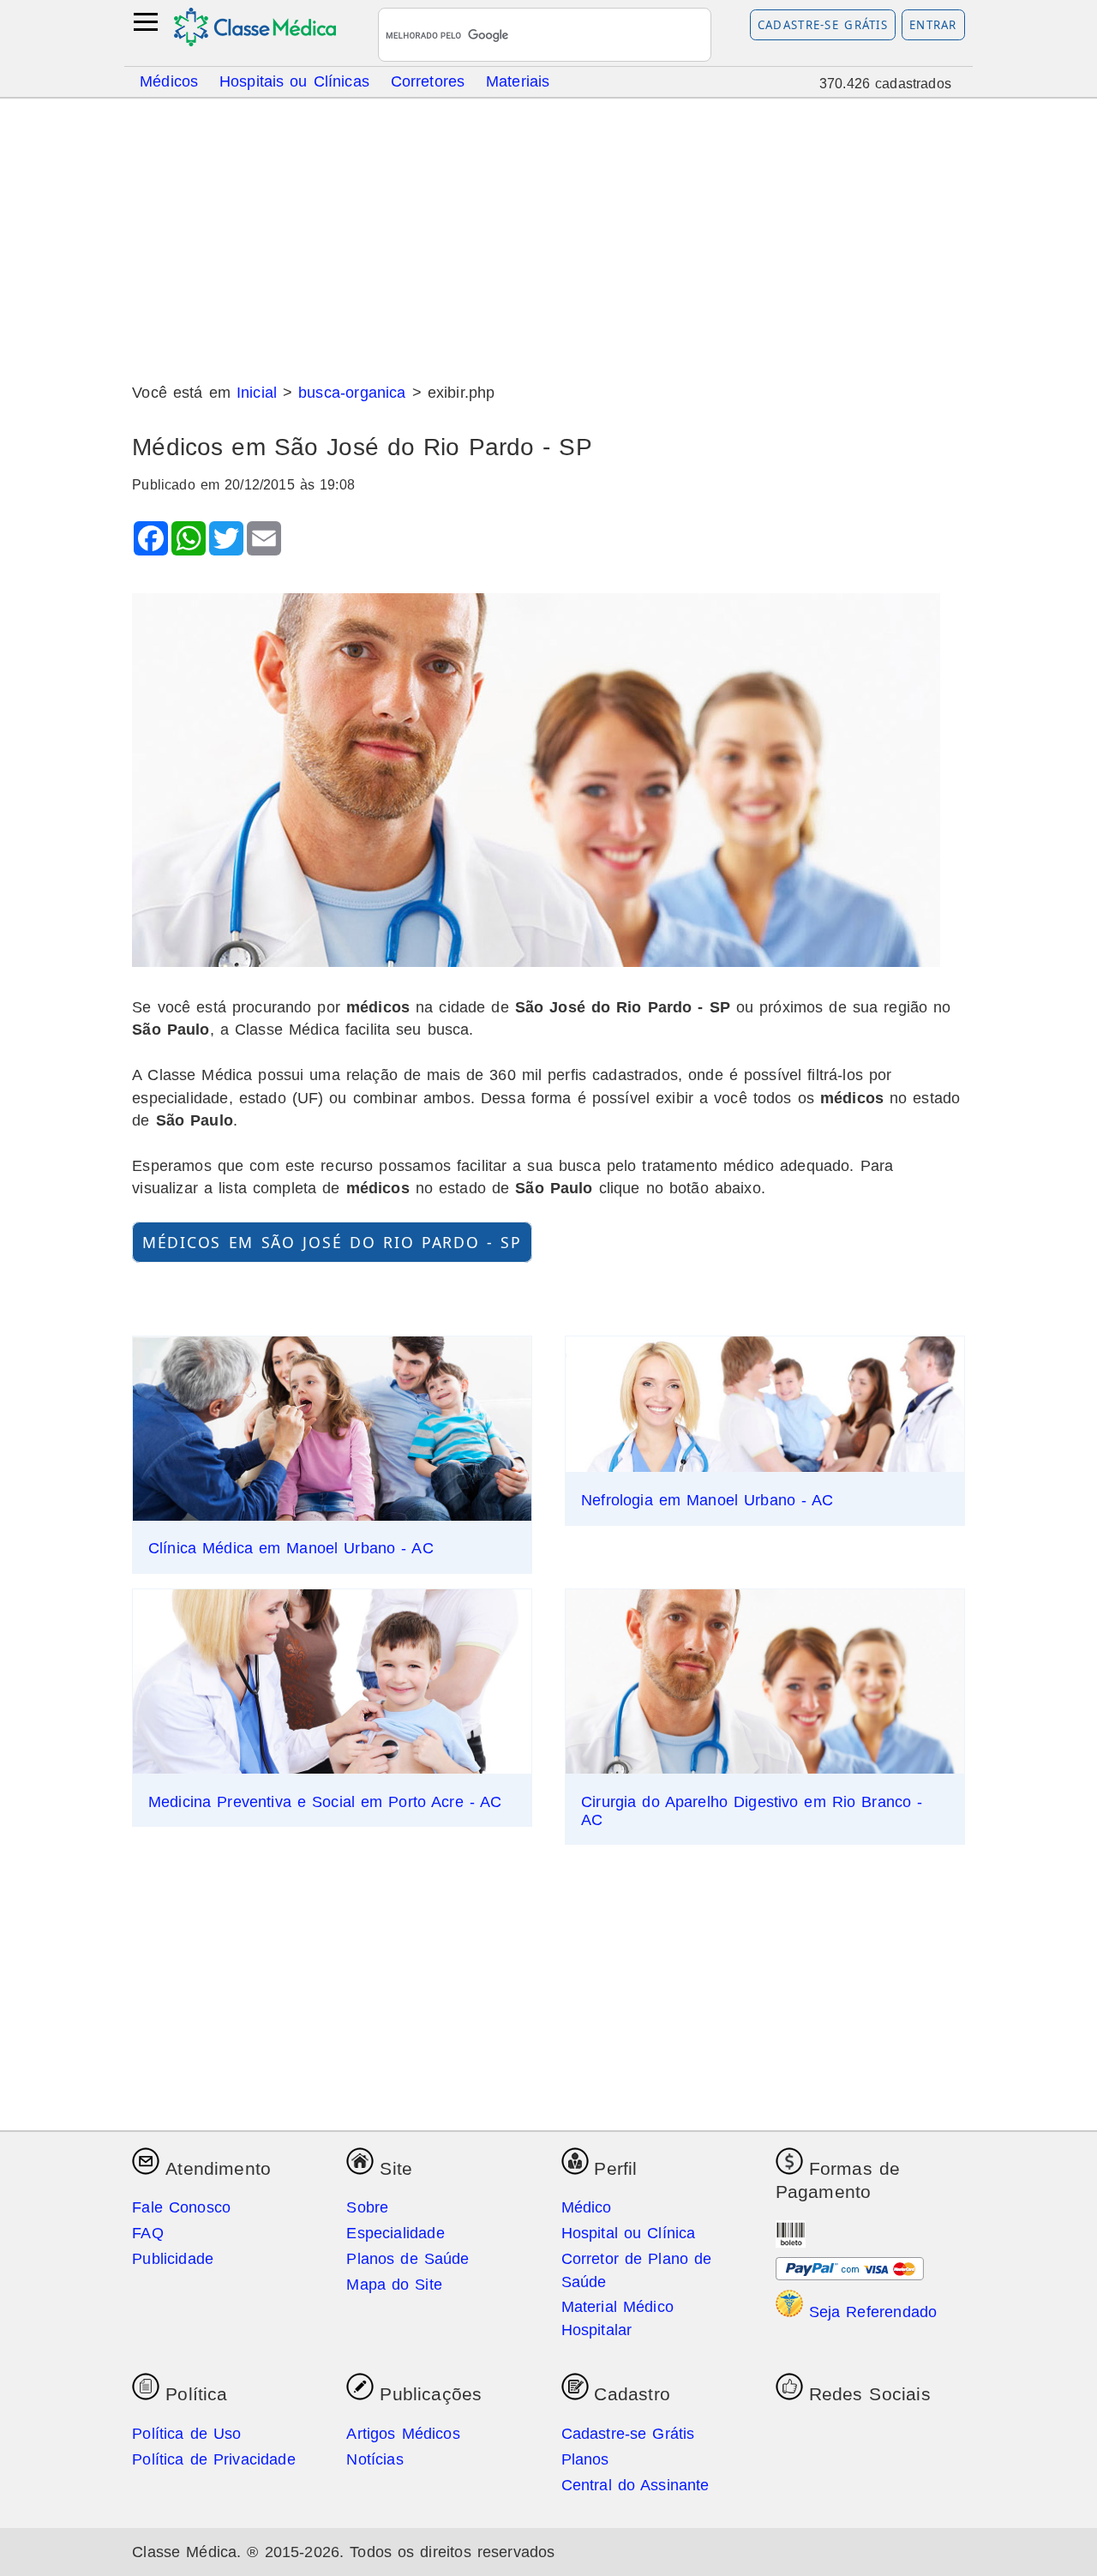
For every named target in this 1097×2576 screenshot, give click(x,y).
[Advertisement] (548, 234)
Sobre (367, 2207)
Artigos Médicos (403, 2434)
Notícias (375, 2459)
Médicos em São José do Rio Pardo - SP (332, 1242)
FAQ (148, 2233)
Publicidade (173, 2259)
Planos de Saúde (408, 2259)
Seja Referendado (870, 2312)
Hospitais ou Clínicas (294, 81)
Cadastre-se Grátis (823, 25)
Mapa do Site (394, 2285)
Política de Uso (186, 2434)
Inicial (257, 393)
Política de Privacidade (214, 2459)
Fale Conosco (181, 2207)
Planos (585, 2459)
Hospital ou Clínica (629, 2233)
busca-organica (352, 393)
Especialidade (395, 2233)
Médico (587, 2207)
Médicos (169, 81)
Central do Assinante (635, 2485)
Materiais (518, 81)
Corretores (428, 81)
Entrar (933, 25)
